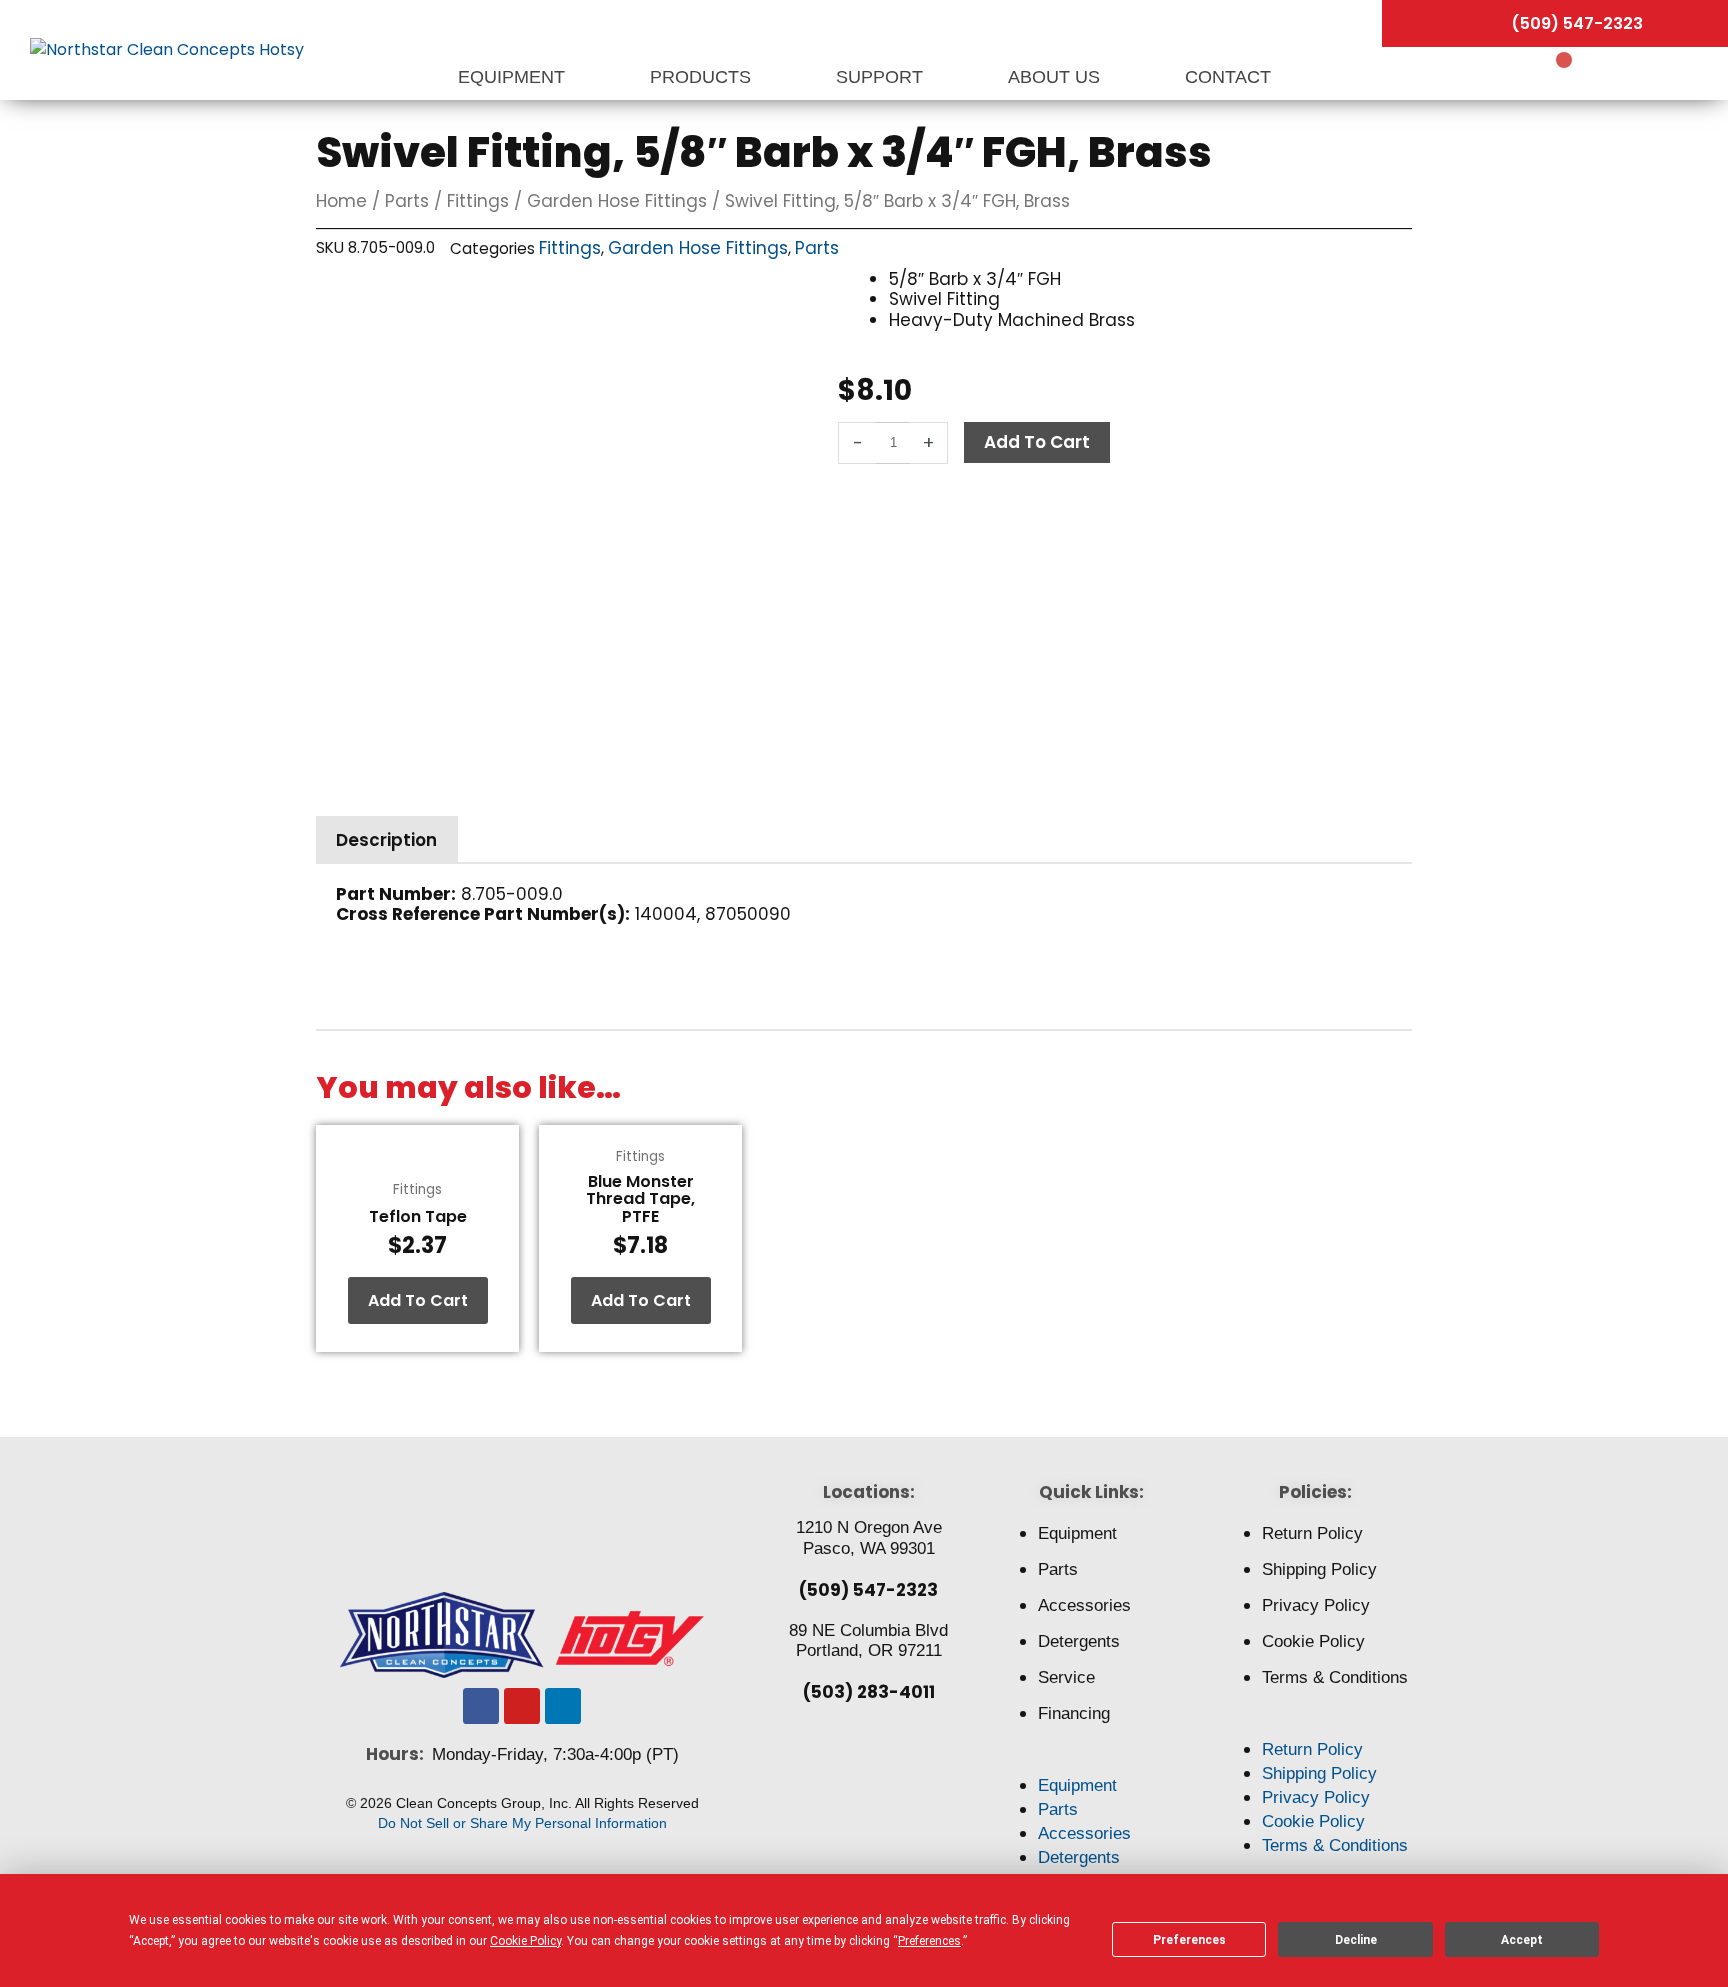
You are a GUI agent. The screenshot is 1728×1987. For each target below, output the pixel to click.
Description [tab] (386, 840)
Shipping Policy (1319, 1569)
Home (341, 201)
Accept (1522, 1940)
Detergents (1079, 1641)
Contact (1228, 77)
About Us (1056, 77)
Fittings (478, 201)
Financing (1074, 1713)
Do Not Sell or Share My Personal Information (522, 1823)
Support (882, 77)
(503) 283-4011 (869, 1692)
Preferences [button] (929, 1941)
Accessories (1084, 1605)
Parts (407, 201)
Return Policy (1312, 1533)
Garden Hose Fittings (617, 201)
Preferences (1189, 1940)
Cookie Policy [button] (525, 1941)
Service (1066, 1677)
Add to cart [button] (418, 1300)
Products (703, 77)
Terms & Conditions (1335, 1677)
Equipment (514, 77)
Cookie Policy (1313, 1641)
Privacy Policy (1316, 1605)
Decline (1356, 1940)
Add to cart (1037, 442)
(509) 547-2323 (868, 1590)
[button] (1091, 1762)
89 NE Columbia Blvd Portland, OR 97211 (868, 1640)
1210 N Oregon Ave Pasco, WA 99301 (869, 1537)
